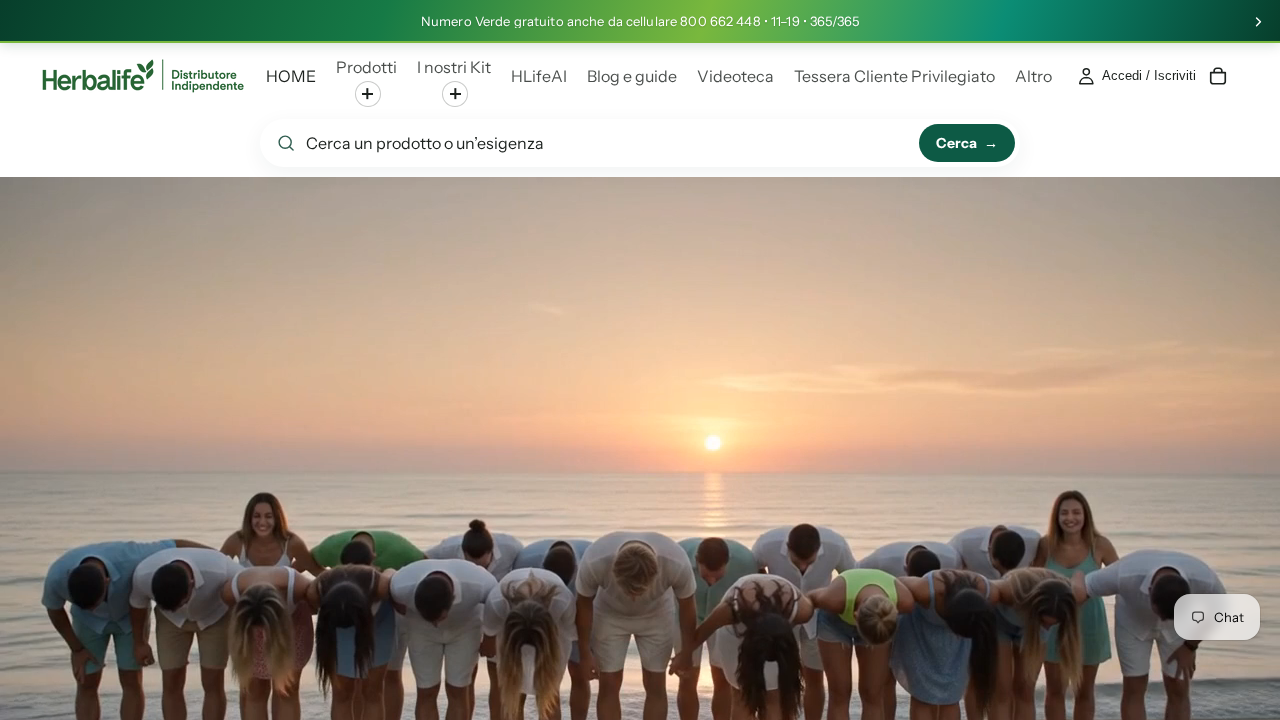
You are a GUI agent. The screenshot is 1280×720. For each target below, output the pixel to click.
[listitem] (1033, 76)
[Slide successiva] (1258, 22)
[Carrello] (1218, 76)
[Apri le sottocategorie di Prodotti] (368, 94)
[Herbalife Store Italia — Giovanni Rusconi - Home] (143, 76)
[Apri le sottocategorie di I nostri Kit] (455, 94)
